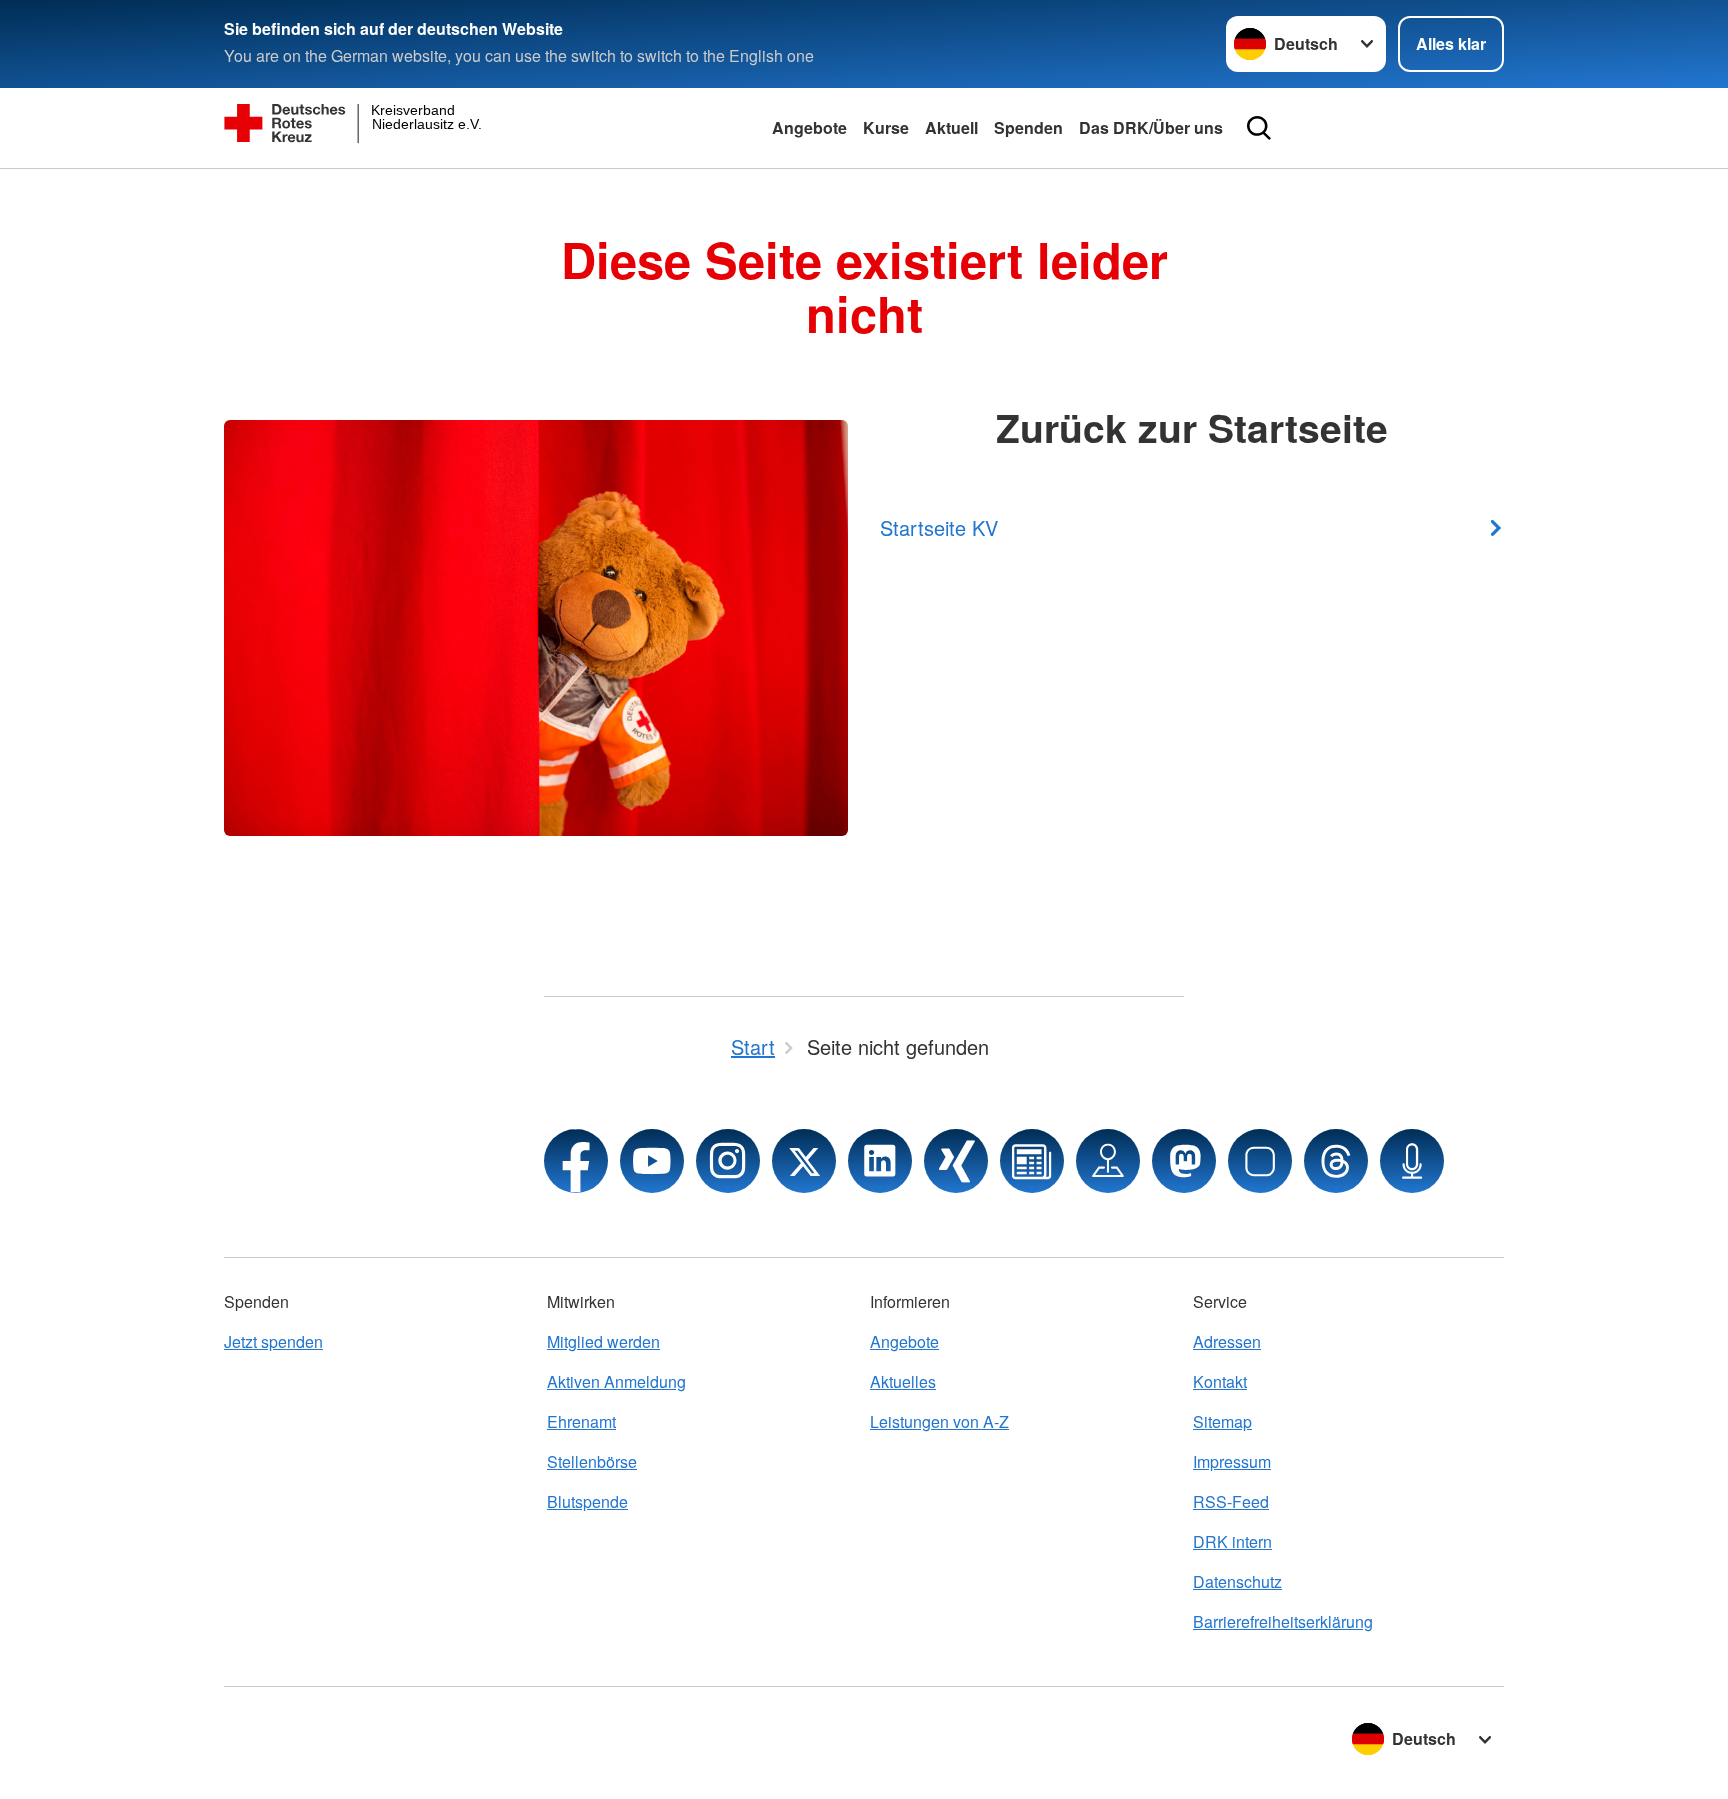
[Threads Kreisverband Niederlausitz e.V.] (1336, 1161)
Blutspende (587, 1501)
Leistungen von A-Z (939, 1421)
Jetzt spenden (273, 1341)
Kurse (886, 127)
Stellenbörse (592, 1461)
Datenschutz (1237, 1581)
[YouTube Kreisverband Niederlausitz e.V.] (652, 1161)
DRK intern (1232, 1541)
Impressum (1232, 1461)
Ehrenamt (581, 1421)
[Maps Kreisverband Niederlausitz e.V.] (1108, 1161)
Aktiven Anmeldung (616, 1381)
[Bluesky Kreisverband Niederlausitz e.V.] (1260, 1161)
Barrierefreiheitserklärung (1283, 1621)
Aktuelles (903, 1381)
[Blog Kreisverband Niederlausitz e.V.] (1032, 1161)
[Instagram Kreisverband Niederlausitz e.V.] (728, 1161)
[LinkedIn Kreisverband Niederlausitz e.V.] (880, 1161)
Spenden (1028, 127)
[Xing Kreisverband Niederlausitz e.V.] (956, 1161)
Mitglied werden (603, 1341)
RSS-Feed (1231, 1501)
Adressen (1227, 1341)
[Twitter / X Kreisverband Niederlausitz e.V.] (804, 1161)
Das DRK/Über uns (1151, 127)
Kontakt (1220, 1381)
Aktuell (951, 127)
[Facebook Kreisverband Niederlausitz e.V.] (576, 1161)
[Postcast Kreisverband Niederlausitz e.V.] (1412, 1161)
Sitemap (1222, 1421)
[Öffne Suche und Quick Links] (1259, 128)
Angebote (809, 127)
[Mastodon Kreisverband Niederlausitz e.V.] (1184, 1161)
